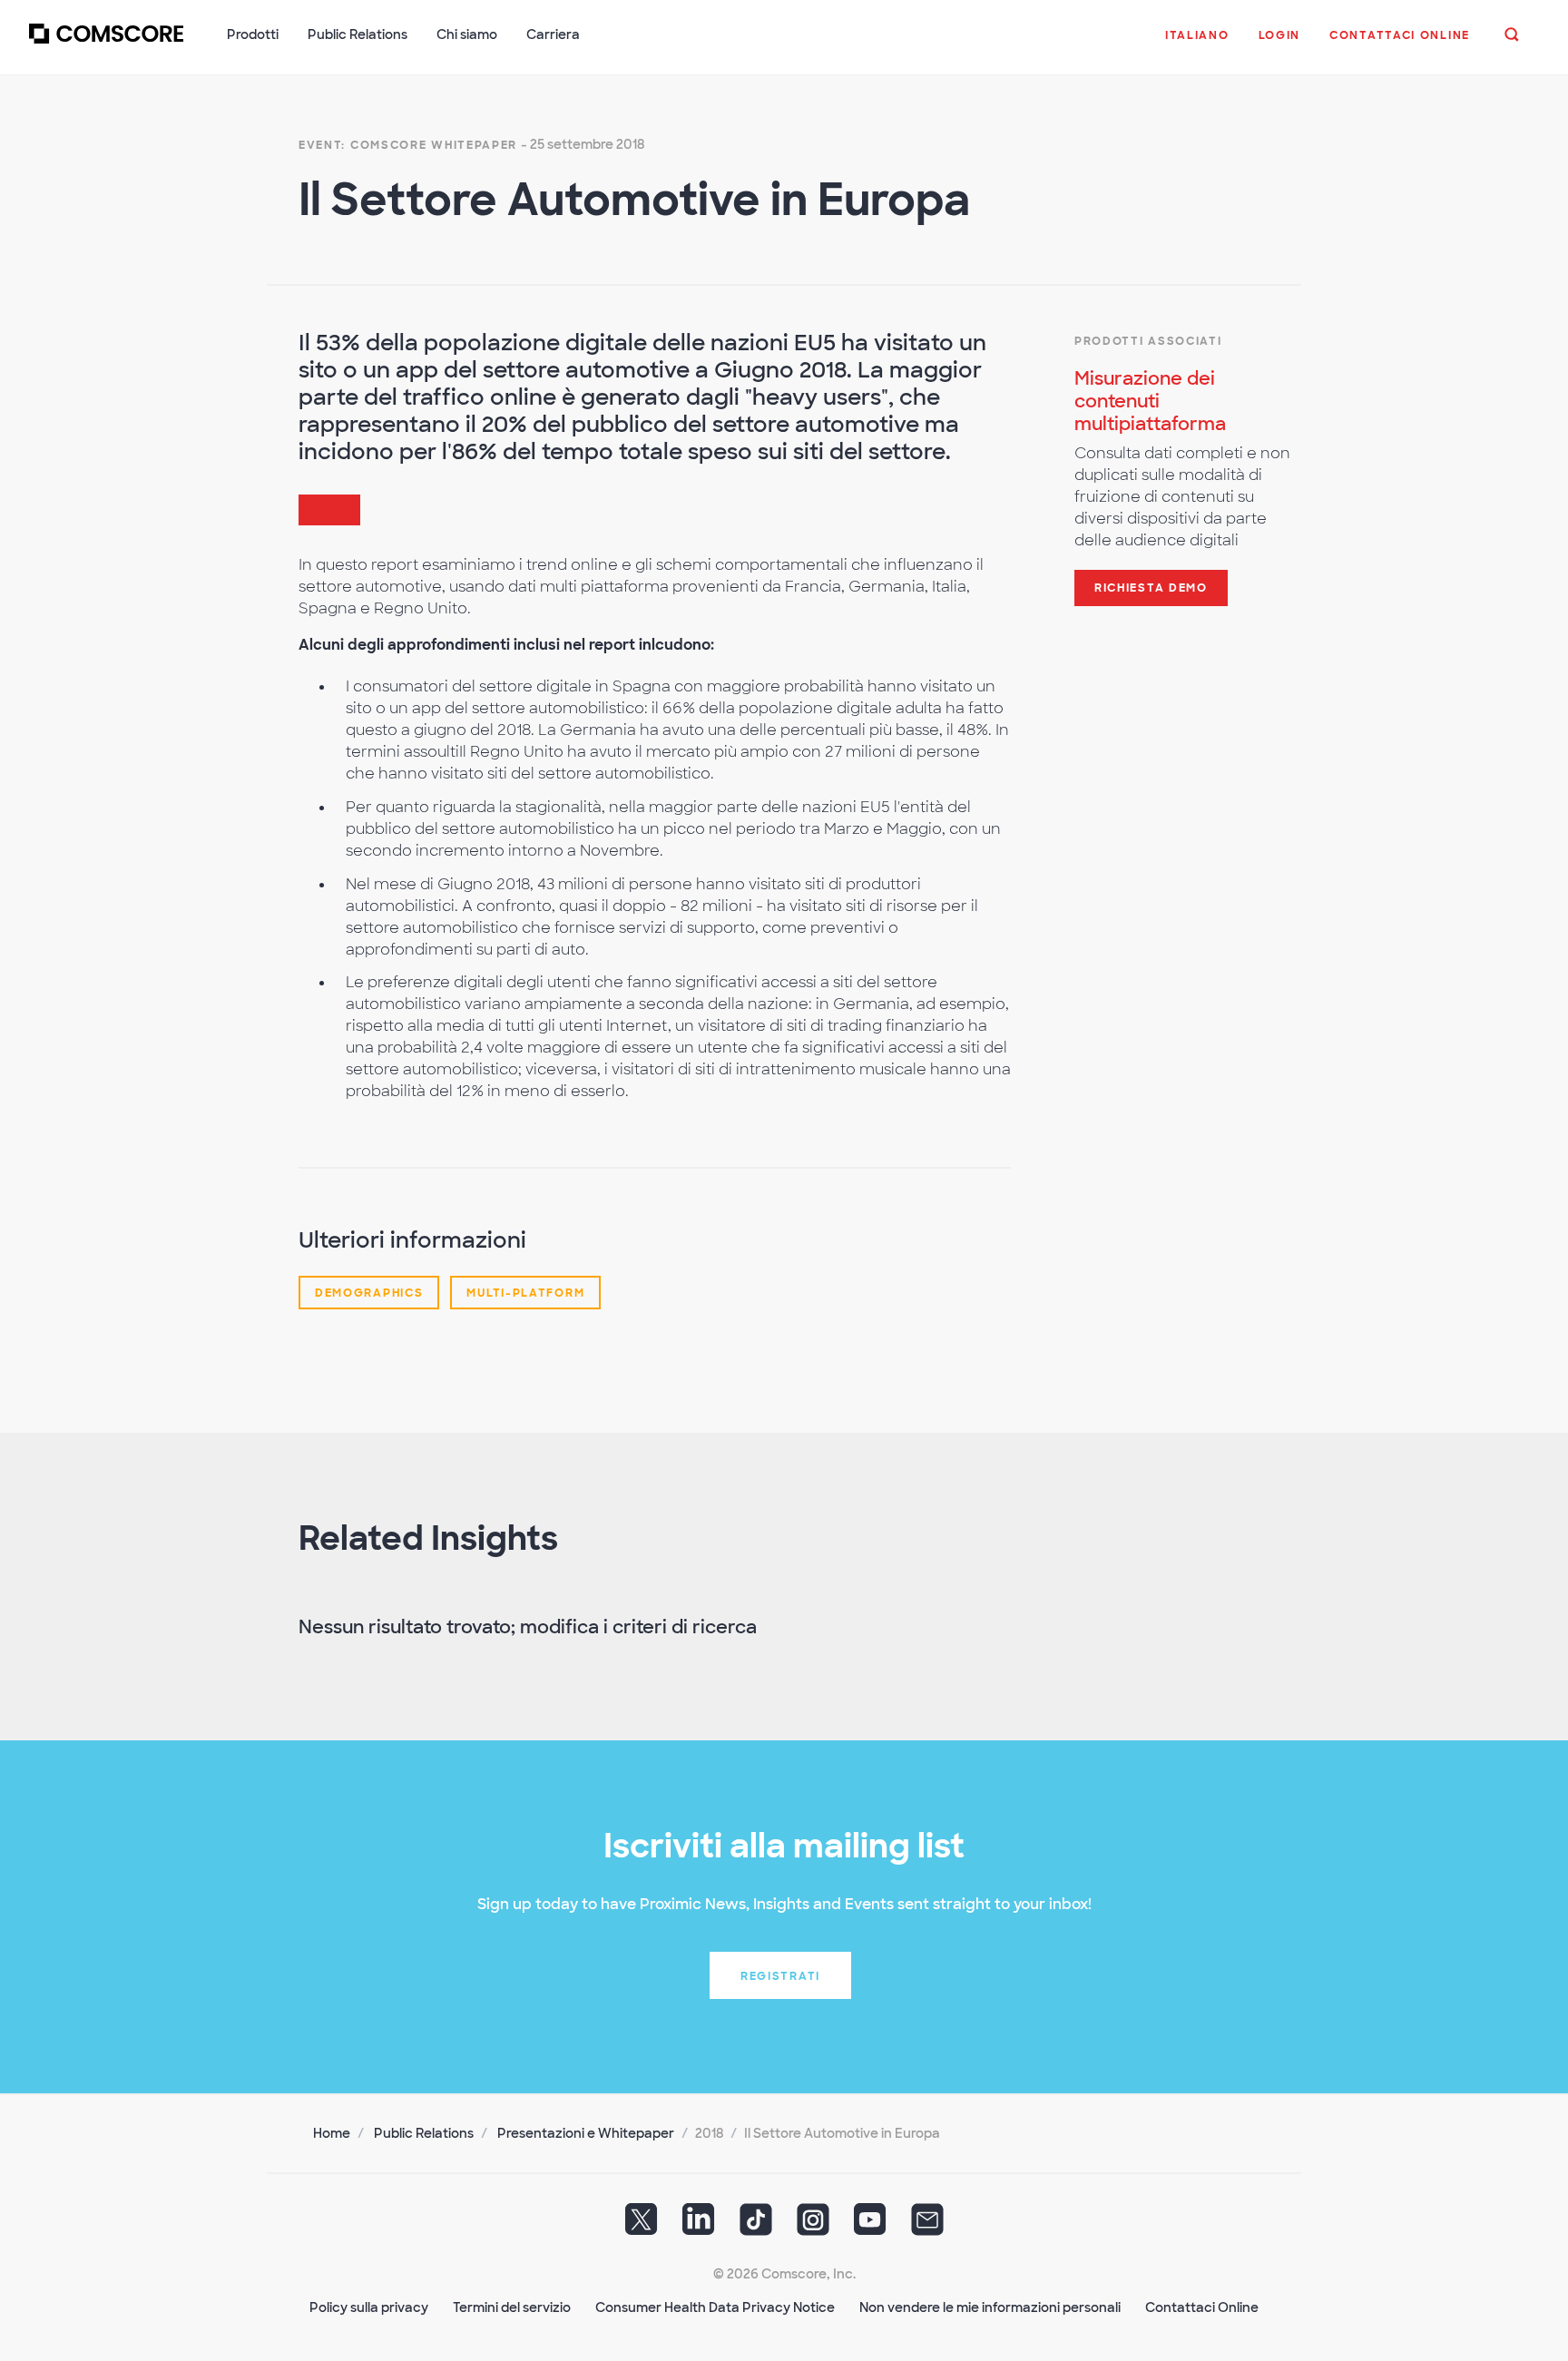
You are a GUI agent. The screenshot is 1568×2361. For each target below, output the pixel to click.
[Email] (927, 2226)
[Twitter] (642, 2226)
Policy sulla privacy (369, 2307)
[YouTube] (870, 2226)
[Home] (106, 44)
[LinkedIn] (699, 2226)
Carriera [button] (553, 34)
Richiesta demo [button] (1151, 588)
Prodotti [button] (253, 34)
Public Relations (424, 2133)
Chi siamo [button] (467, 34)
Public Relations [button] (358, 34)
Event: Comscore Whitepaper (408, 145)
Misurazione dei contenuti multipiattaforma (1150, 401)
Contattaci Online (1202, 2307)
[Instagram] (813, 2226)
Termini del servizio (512, 2307)
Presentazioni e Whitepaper (586, 2133)
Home (332, 2133)
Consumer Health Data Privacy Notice (715, 2307)
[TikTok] (756, 2226)
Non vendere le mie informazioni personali (990, 2307)
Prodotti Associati (1148, 341)
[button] (1197, 44)
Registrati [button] (780, 1976)
